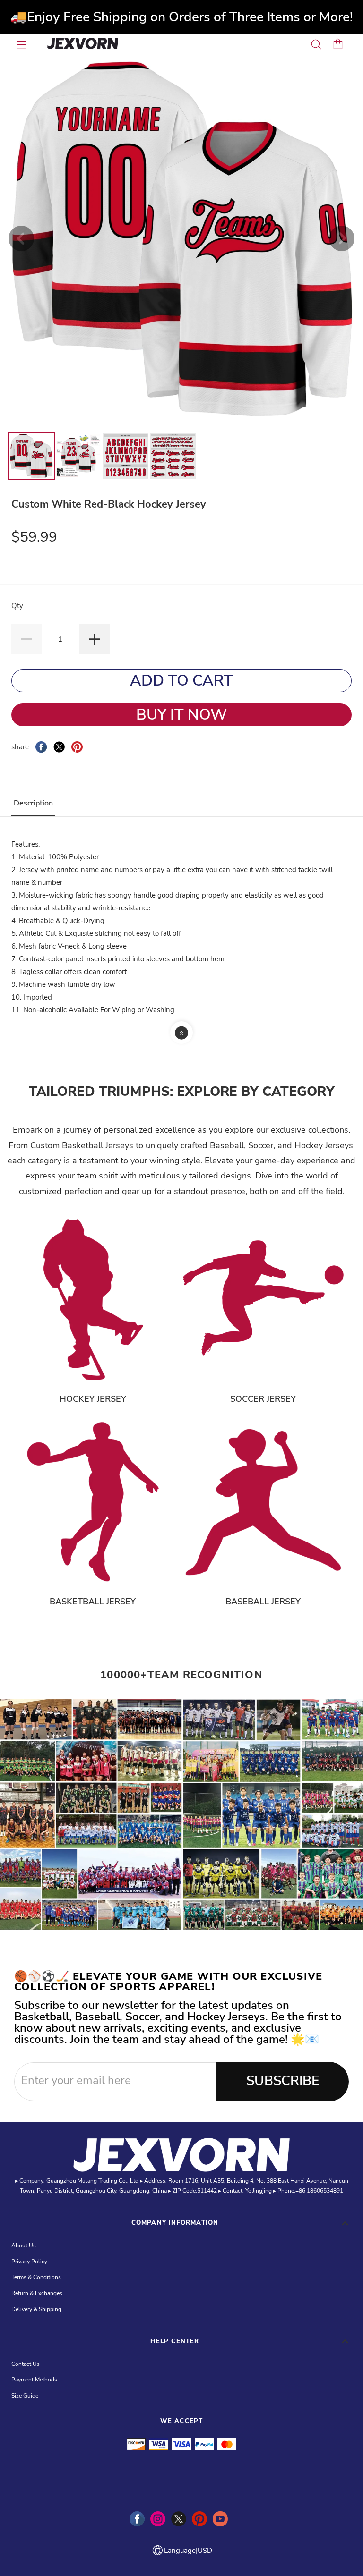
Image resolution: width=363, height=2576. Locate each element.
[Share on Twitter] (59, 747)
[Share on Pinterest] (77, 747)
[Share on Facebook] (41, 747)
